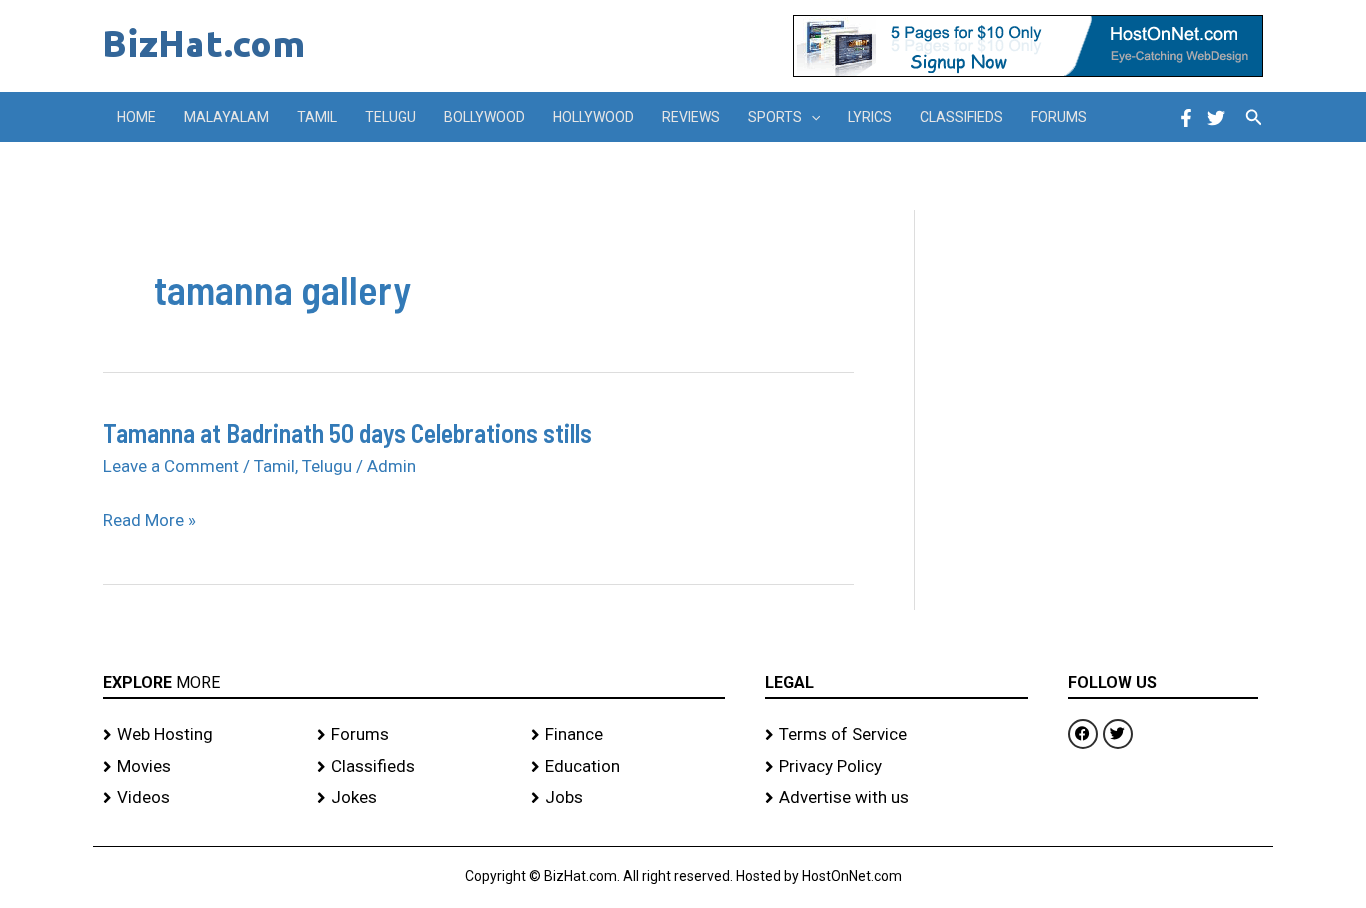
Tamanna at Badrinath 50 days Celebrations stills (347, 432)
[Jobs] (628, 798)
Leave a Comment (171, 466)
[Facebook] (1186, 118)
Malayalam (226, 117)
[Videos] (200, 798)
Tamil (317, 117)
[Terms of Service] (896, 735)
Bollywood (484, 117)
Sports (775, 117)
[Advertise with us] (896, 798)
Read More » (149, 521)
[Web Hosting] (200, 735)
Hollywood (593, 117)
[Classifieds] (414, 767)
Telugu (390, 117)
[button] (811, 117)
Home (136, 117)
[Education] (628, 767)
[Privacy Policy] (896, 767)
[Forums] (414, 735)
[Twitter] (1216, 118)
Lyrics (870, 117)
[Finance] (628, 735)
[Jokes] (414, 798)
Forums (1059, 117)
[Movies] (200, 767)
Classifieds (961, 117)
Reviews (691, 117)
